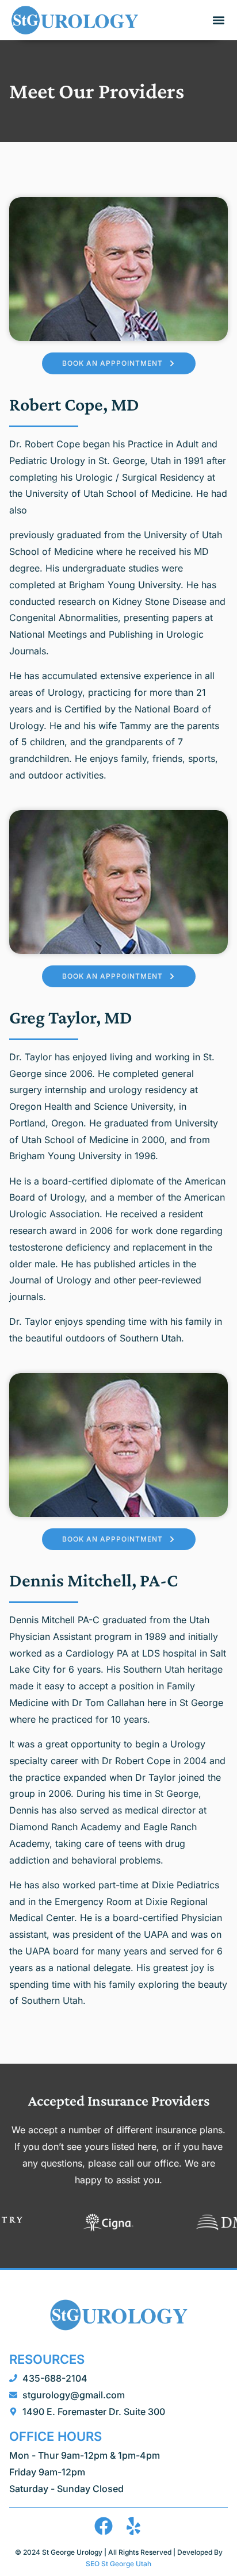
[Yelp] (133, 2526)
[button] (218, 20)
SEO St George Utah (118, 2564)
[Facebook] (104, 2526)
